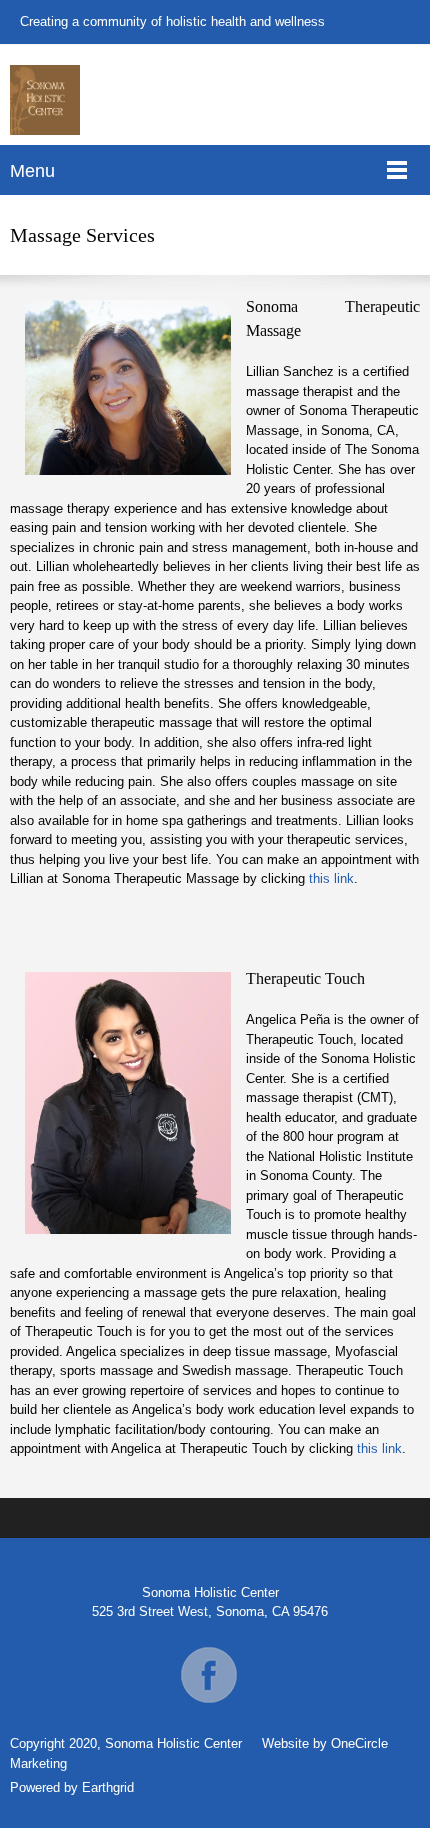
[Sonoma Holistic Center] (45, 100)
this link (331, 878)
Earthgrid (108, 1787)
